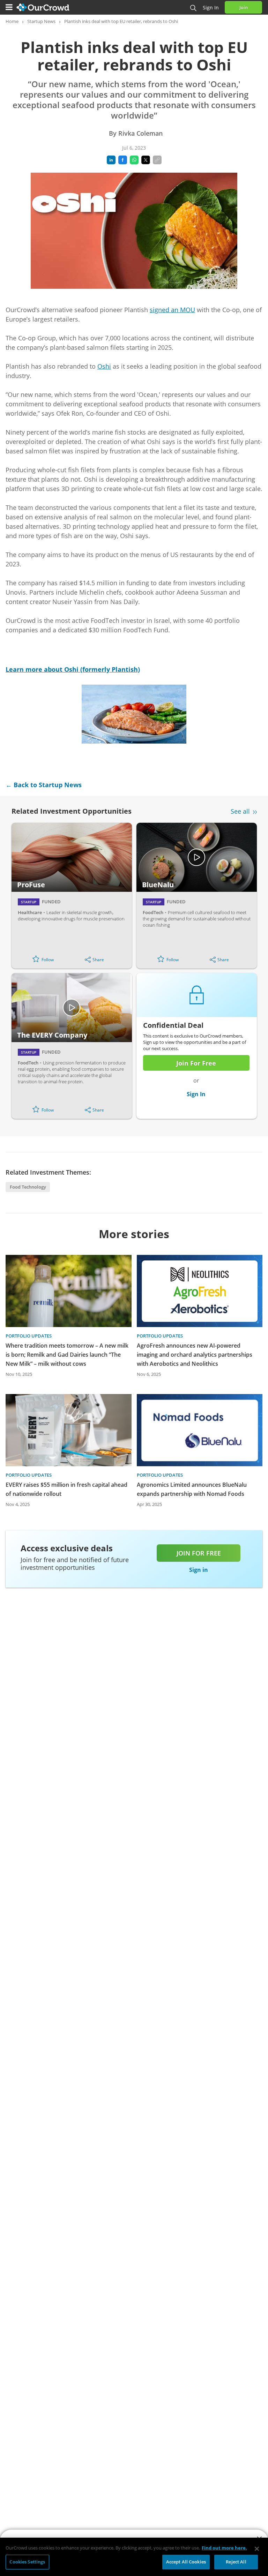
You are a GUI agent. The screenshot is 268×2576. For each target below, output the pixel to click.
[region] (134, 2557)
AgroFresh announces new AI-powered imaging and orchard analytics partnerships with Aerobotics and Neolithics (195, 1355)
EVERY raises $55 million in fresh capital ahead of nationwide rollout (66, 1489)
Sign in (211, 7)
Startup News (41, 21)
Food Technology (28, 1187)
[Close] (257, 2549)
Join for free (199, 1553)
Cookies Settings (27, 2562)
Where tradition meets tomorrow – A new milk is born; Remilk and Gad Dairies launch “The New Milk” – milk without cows (67, 1355)
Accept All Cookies (186, 2562)
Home (12, 21)
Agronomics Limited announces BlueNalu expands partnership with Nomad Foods (192, 1489)
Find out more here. (224, 2548)
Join (244, 7)
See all (240, 811)
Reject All (236, 2562)
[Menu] (9, 7)
